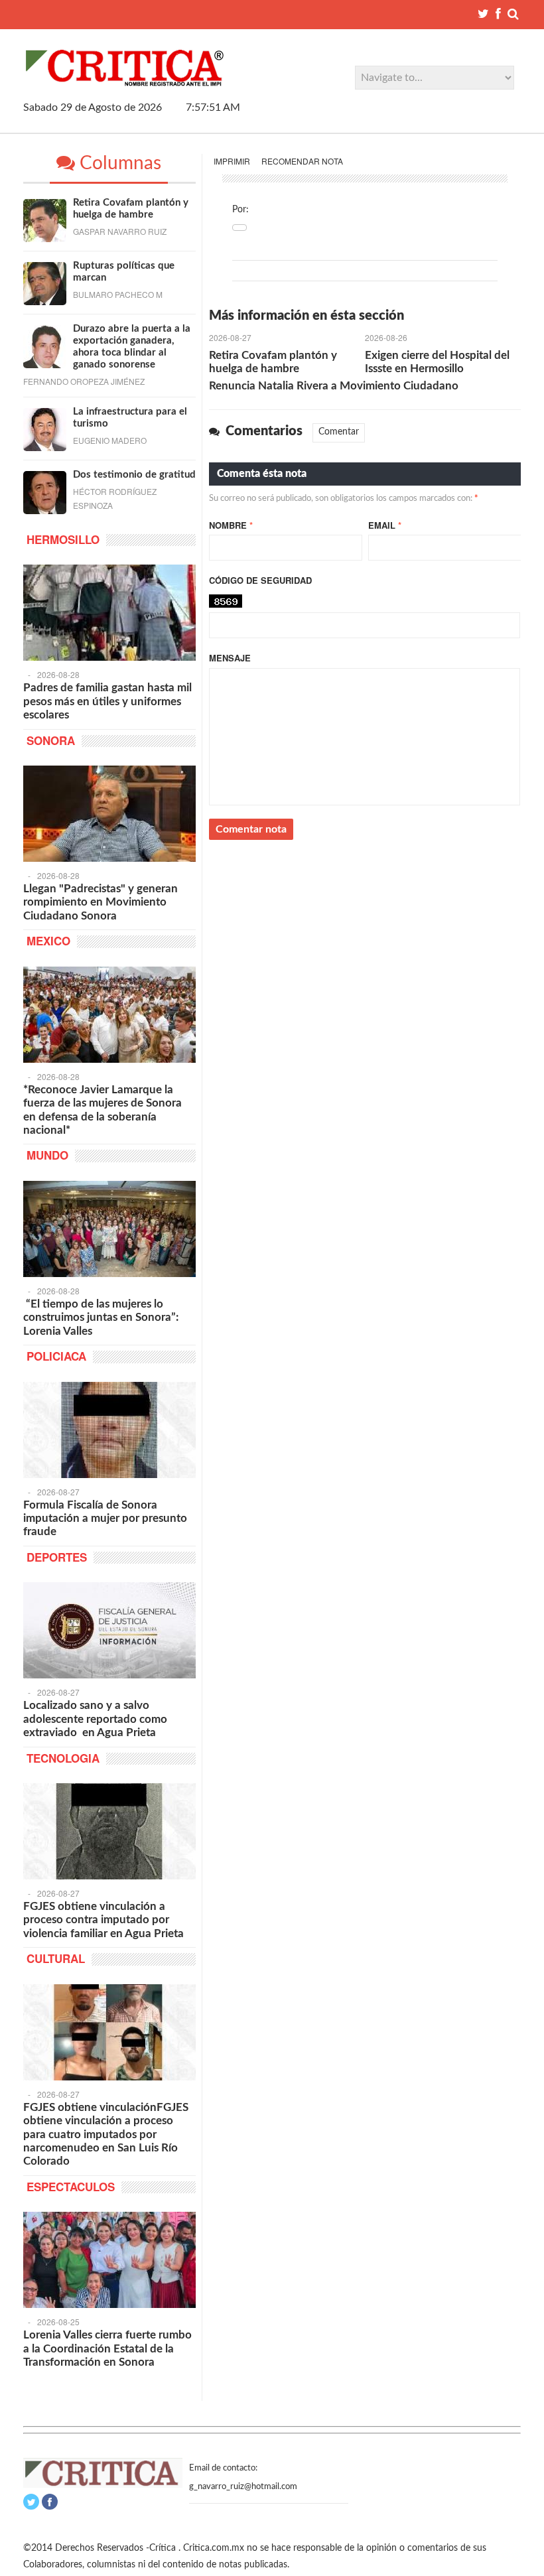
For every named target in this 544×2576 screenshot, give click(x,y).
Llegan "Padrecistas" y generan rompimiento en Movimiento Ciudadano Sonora (101, 902)
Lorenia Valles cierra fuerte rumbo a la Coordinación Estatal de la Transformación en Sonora (107, 2348)
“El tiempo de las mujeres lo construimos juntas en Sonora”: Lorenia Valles (101, 1318)
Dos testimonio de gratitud (134, 475)
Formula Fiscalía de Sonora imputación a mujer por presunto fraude (105, 1519)
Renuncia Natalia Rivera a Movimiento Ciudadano (334, 386)
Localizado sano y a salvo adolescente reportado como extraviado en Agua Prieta (95, 1719)
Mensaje (230, 658)
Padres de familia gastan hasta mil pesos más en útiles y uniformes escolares (107, 701)
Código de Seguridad (260, 580)
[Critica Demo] (125, 81)
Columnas (118, 163)
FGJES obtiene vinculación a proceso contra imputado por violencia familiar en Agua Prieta (103, 1920)
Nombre (231, 525)
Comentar (339, 432)
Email (385, 525)
